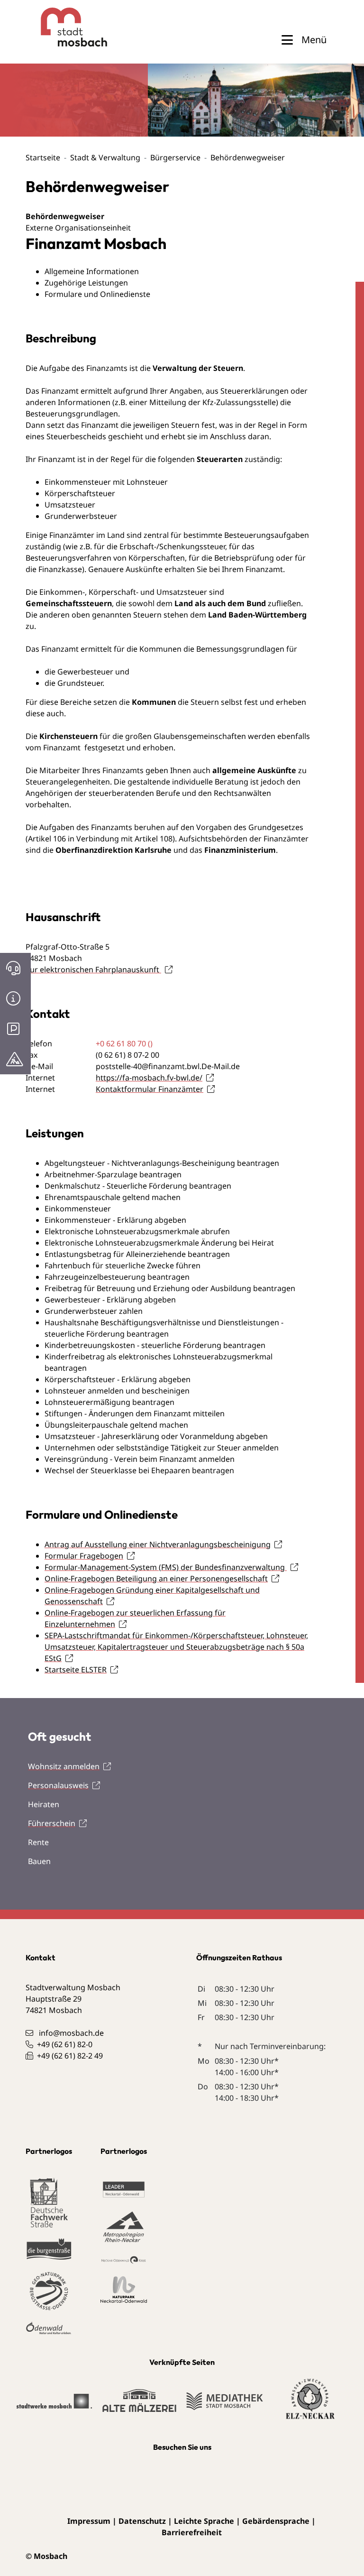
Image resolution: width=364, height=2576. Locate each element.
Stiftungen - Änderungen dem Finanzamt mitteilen (135, 1413)
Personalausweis (58, 1785)
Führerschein (52, 1823)
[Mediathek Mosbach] (225, 2406)
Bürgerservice (175, 157)
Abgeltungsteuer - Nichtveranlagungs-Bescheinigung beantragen (162, 1163)
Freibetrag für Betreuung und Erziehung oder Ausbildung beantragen (170, 1288)
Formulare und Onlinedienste (97, 294)
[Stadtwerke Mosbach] (54, 2406)
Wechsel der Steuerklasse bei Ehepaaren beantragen (139, 1470)
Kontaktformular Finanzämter (150, 1089)
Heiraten (44, 1804)
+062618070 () (124, 1043)
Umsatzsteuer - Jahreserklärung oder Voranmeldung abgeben (156, 1436)
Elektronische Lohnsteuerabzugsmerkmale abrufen (137, 1231)
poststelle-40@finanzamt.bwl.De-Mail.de (168, 1066)
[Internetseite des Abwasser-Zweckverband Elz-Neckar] (310, 2405)
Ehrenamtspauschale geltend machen (113, 1197)
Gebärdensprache (276, 2521)
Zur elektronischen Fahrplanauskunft (93, 969)
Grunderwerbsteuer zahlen (94, 1311)
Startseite (43, 157)
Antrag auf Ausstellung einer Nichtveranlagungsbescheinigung (158, 1544)
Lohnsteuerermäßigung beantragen (109, 1402)
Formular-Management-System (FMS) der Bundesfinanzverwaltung (166, 1567)
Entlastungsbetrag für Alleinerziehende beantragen (137, 1254)
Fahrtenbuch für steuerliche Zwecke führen (123, 1265)
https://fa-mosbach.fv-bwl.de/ (149, 1078)
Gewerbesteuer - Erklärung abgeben (110, 1300)
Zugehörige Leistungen (86, 283)
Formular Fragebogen (84, 1556)
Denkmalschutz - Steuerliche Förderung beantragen (138, 1186)
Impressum (89, 2521)
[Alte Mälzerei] (139, 2405)
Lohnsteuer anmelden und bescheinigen (117, 1391)
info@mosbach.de (71, 2033)
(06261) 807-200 (127, 1055)
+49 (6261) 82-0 (65, 2044)
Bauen (39, 1861)
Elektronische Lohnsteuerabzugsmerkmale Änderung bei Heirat (159, 1243)
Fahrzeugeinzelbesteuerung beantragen (117, 1277)
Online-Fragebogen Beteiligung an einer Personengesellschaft (156, 1579)
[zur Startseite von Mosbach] (57, 27)
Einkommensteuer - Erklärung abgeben (115, 1220)
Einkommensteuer (78, 1209)
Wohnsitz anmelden (64, 1766)
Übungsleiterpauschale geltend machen (116, 1425)
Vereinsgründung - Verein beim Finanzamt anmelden (140, 1459)
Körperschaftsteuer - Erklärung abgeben (118, 1379)
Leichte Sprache (204, 2521)
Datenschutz (142, 2521)
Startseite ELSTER (76, 1670)
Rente (38, 1842)
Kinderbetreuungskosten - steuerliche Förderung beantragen (155, 1345)
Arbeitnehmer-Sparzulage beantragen (113, 1174)
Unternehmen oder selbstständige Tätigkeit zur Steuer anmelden (162, 1448)
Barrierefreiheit (192, 2532)
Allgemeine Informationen (92, 271)
